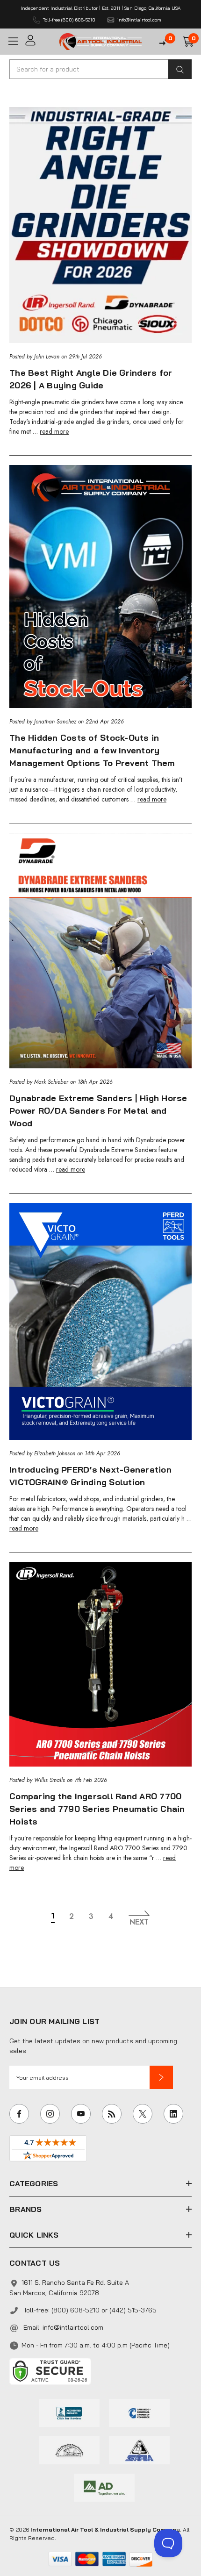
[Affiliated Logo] (104, 2487)
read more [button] (54, 431)
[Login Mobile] (39, 40)
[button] (161, 2077)
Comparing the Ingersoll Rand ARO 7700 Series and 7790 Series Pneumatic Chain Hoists (97, 1809)
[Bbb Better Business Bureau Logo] (69, 2412)
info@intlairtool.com (73, 2327)
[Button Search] (180, 69)
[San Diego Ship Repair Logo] (69, 2449)
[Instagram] (50, 2114)
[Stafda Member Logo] (139, 2449)
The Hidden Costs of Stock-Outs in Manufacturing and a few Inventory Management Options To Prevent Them (92, 750)
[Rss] (112, 2114)
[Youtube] (81, 2114)
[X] (143, 2114)
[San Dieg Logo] (139, 2412)
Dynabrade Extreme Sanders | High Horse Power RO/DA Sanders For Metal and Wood (98, 1111)
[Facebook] (19, 2114)
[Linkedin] (173, 2114)
